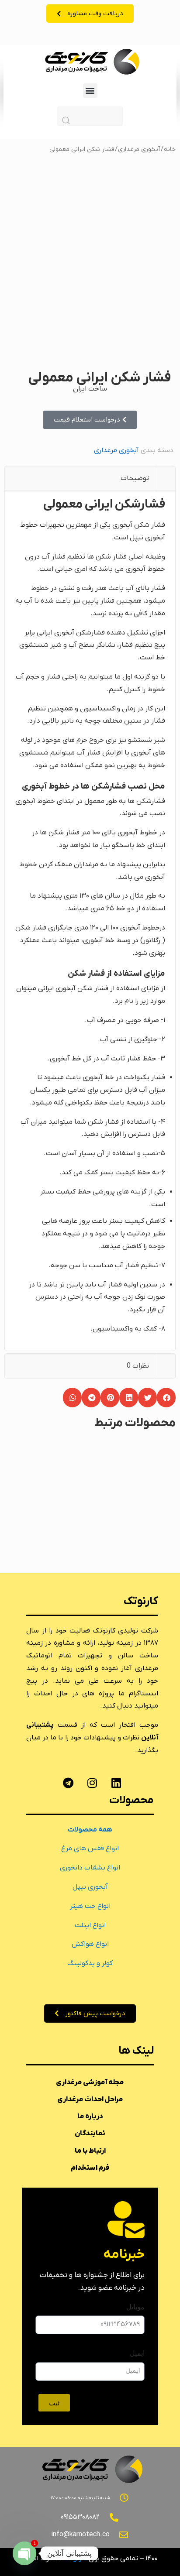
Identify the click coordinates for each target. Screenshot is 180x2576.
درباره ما (90, 2116)
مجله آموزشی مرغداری (90, 2082)
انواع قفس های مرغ (90, 1849)
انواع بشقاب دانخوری (90, 1868)
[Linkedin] (116, 1783)
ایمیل (137, 2353)
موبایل (135, 2307)
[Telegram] (68, 1783)
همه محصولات (90, 1830)
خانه (170, 149)
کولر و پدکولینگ (90, 1963)
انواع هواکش (90, 1944)
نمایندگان (90, 2134)
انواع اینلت (90, 1925)
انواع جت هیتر (90, 1906)
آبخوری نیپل (90, 1887)
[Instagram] (92, 1783)
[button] (90, 91)
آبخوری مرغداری (139, 149)
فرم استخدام (90, 2168)
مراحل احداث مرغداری (90, 2099)
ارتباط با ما (90, 2151)
